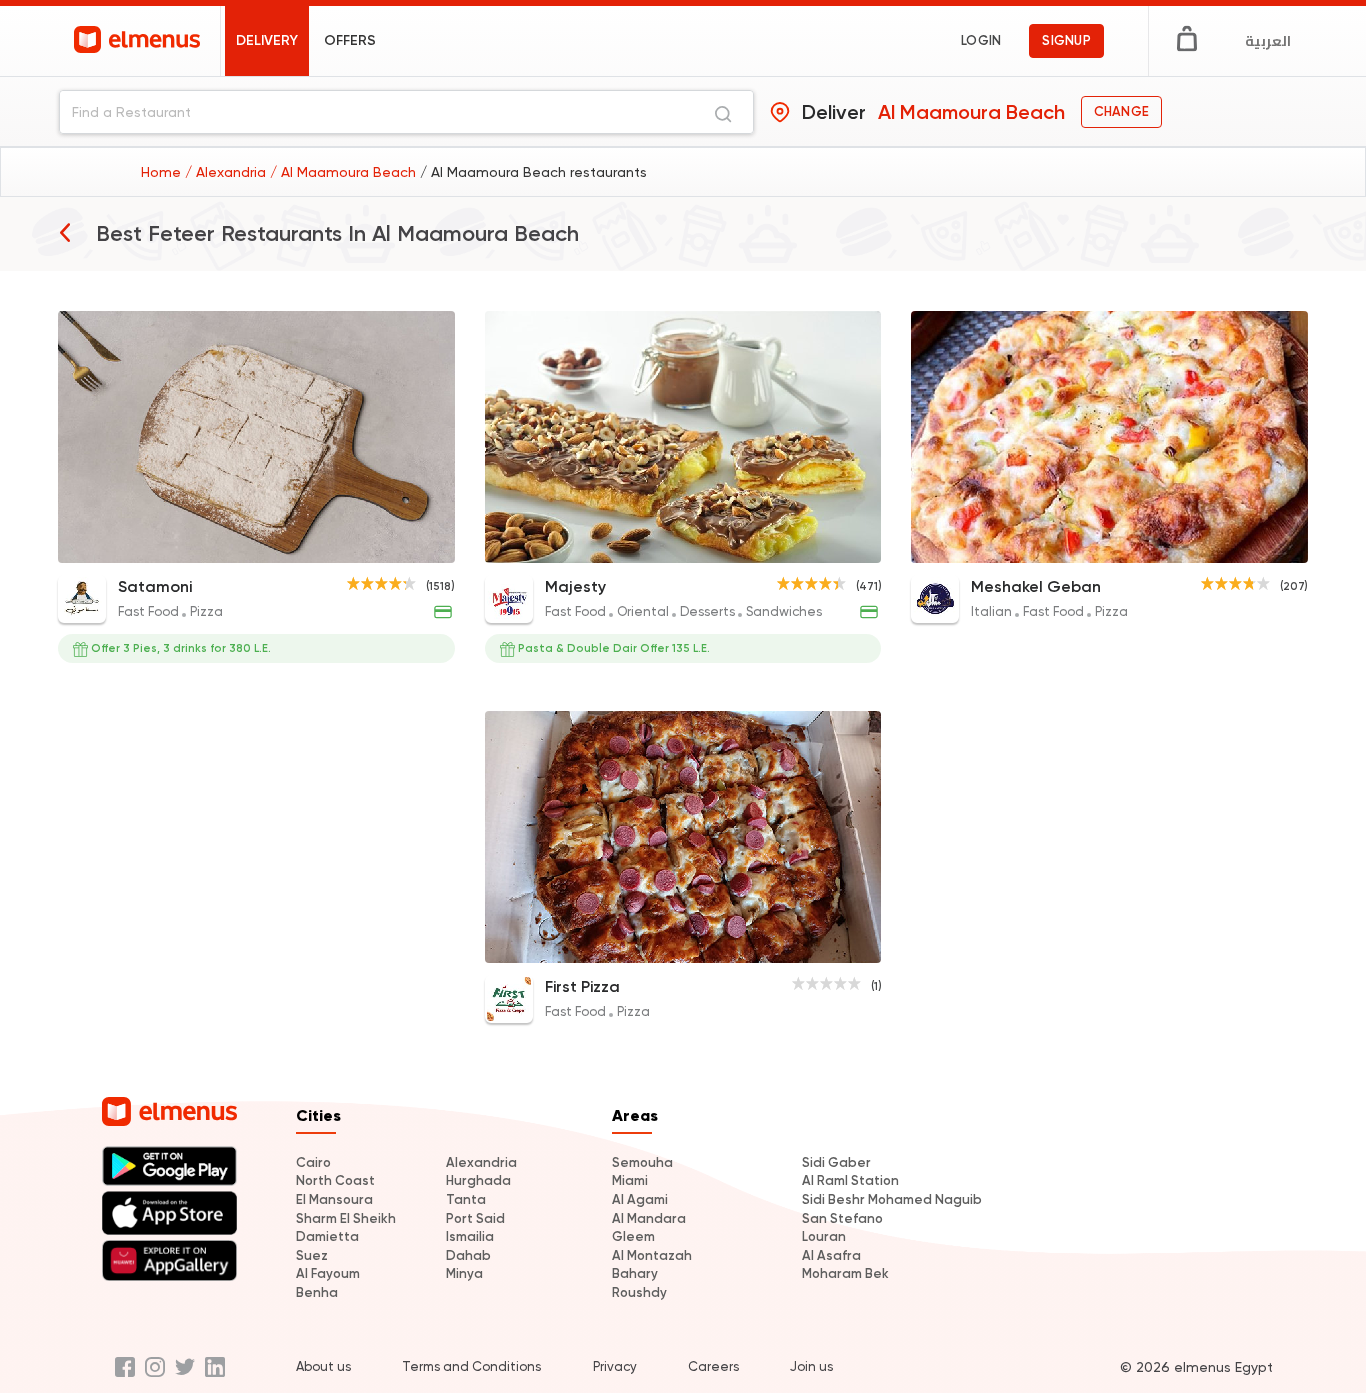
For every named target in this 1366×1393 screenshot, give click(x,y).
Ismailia (470, 1236)
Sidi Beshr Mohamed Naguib (892, 1199)
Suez (312, 1255)
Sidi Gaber (836, 1162)
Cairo (313, 1162)
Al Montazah (652, 1255)
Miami (630, 1180)
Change (1121, 111)
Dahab (468, 1255)
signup (1066, 40)
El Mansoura (334, 1199)
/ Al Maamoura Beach (345, 172)
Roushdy (639, 1292)
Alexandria (481, 1162)
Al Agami (640, 1199)
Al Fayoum (328, 1273)
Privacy (615, 1366)
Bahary (635, 1273)
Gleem (633, 1236)
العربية (1268, 41)
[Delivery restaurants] (65, 232)
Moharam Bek (845, 1273)
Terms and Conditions (471, 1366)
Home (163, 172)
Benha (317, 1292)
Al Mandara (649, 1218)
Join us (811, 1366)
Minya (464, 1273)
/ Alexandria (227, 172)
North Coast (335, 1180)
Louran (824, 1236)
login (981, 40)
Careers (713, 1366)
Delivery (267, 40)
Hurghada (478, 1180)
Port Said (475, 1218)
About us (323, 1366)
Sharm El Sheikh (346, 1218)
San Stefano (842, 1218)
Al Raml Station (850, 1180)
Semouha (642, 1162)
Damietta (327, 1236)
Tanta (466, 1199)
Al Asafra (831, 1255)
